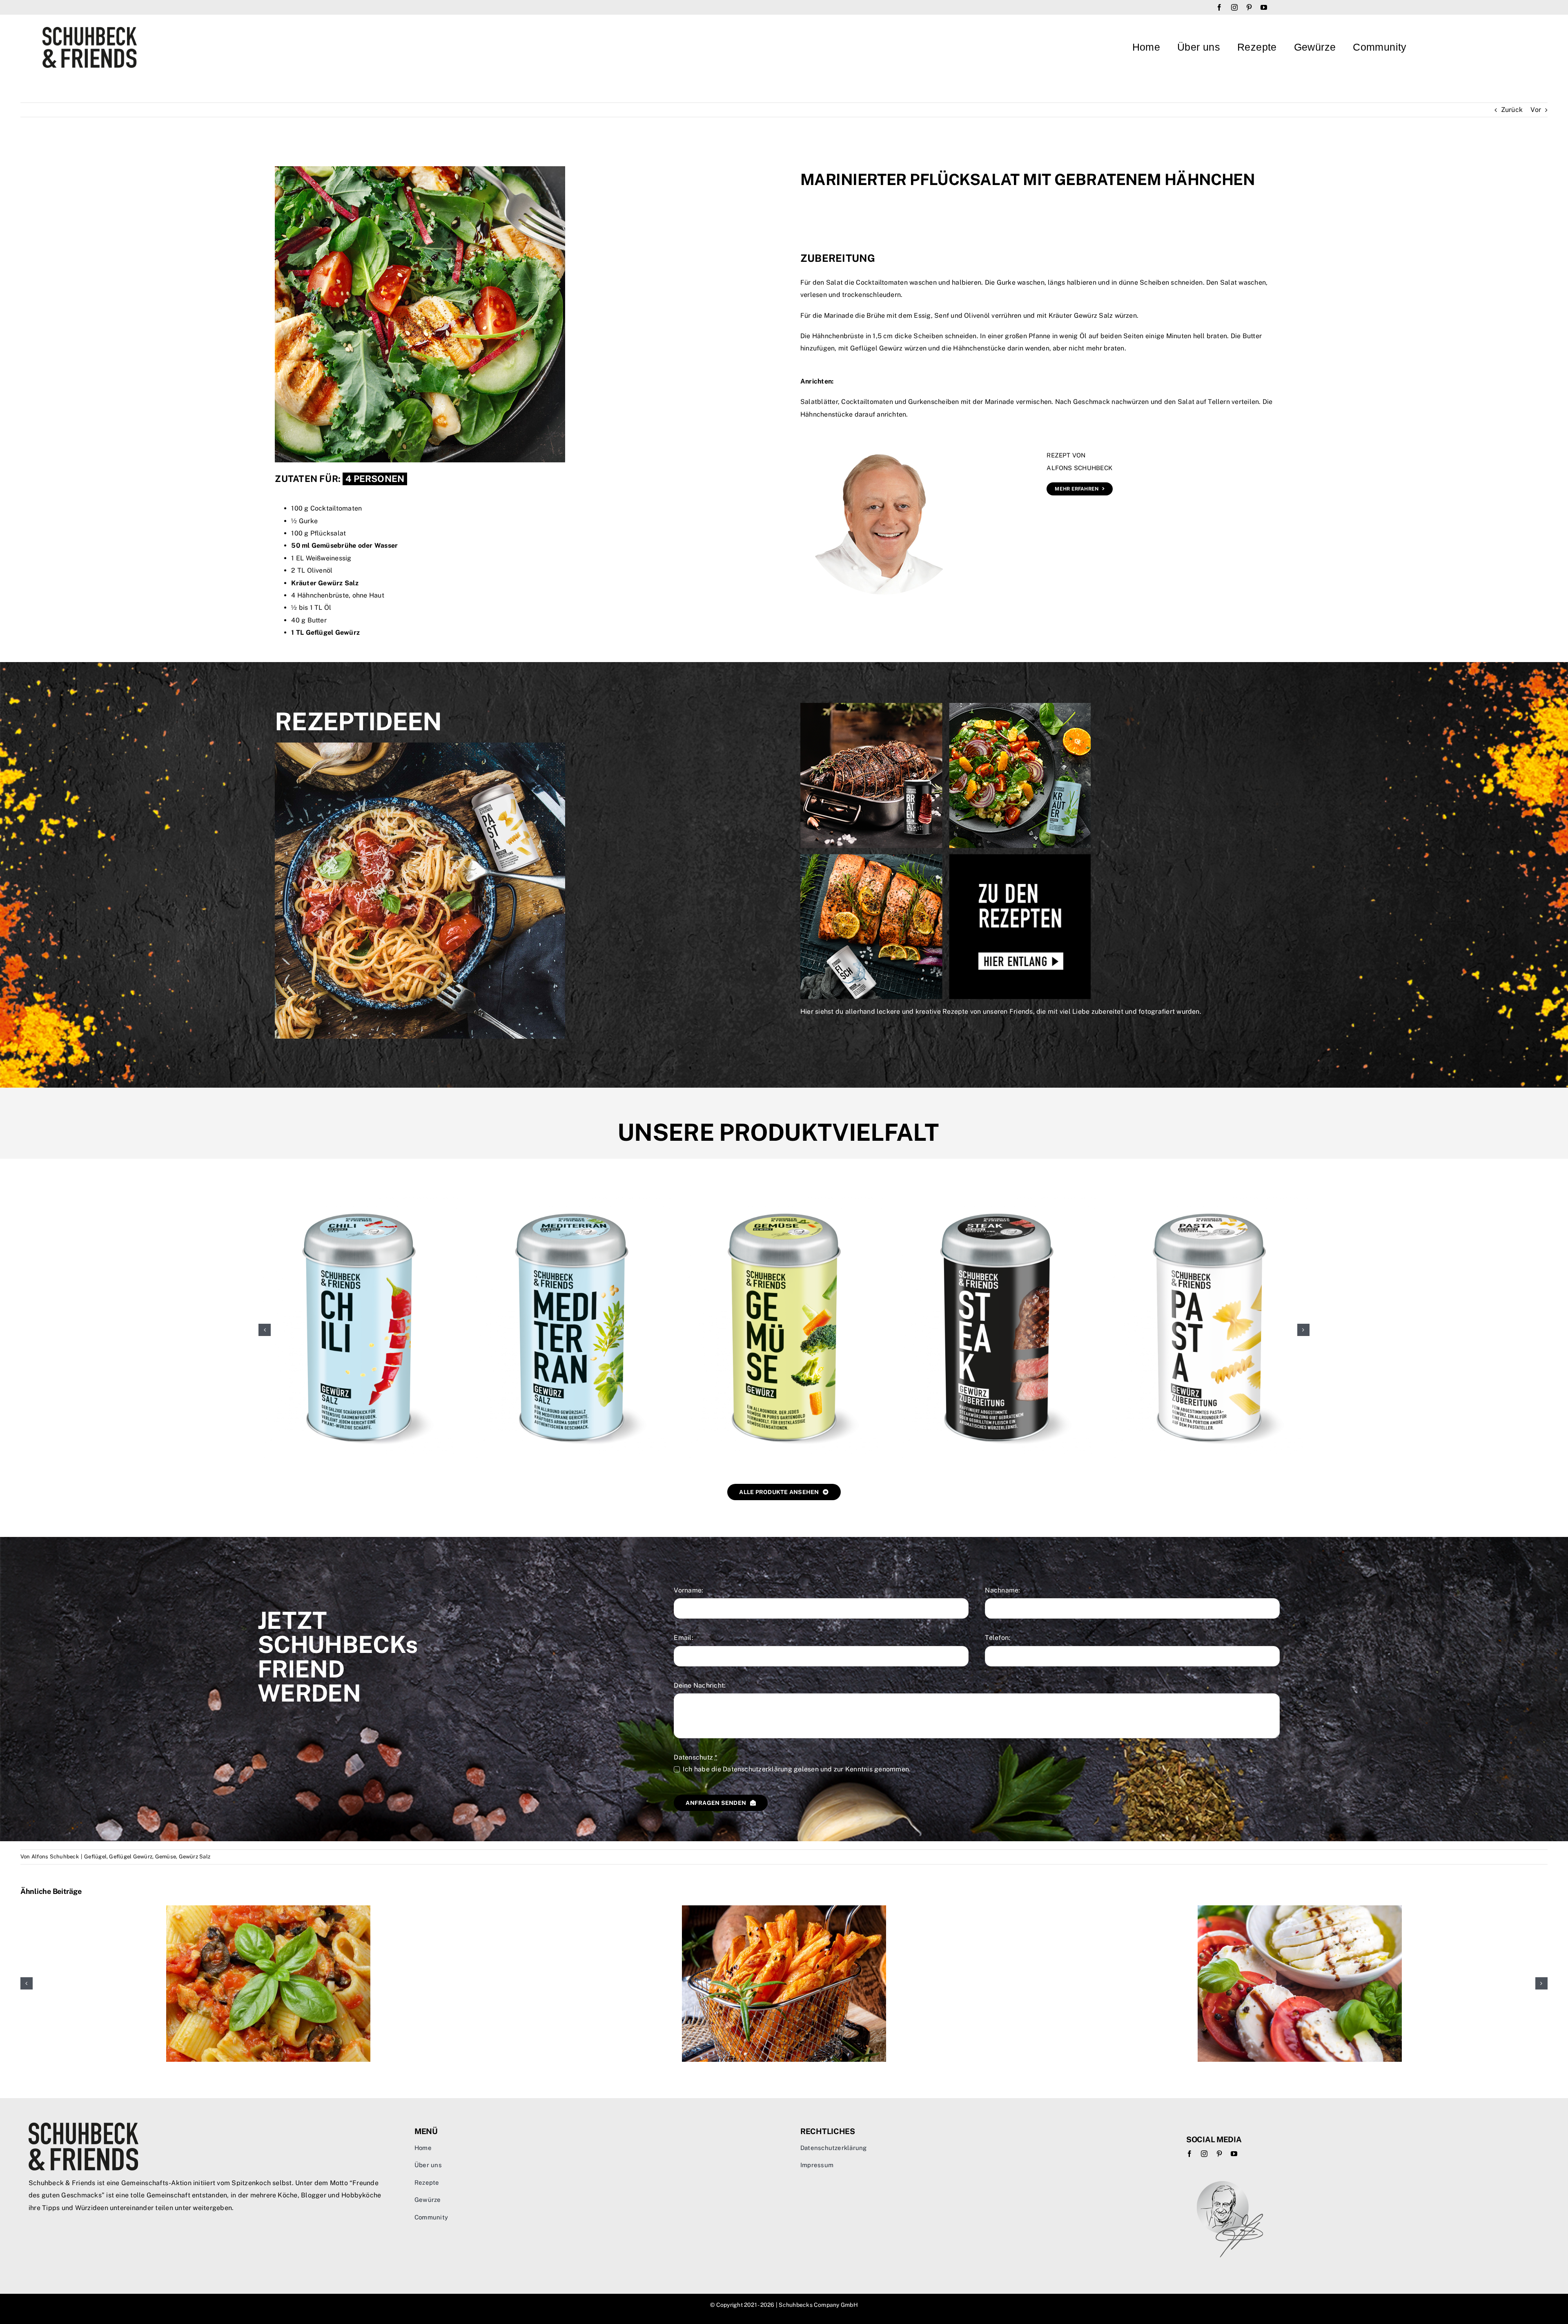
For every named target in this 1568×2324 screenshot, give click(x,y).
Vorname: (688, 1590)
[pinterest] (1249, 7)
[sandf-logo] (90, 30)
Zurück (1512, 110)
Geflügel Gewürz (131, 1857)
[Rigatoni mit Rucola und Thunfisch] (268, 1909)
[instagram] (1234, 7)
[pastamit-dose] (420, 746)
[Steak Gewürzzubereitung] (997, 1193)
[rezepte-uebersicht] (945, 706)
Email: (683, 1638)
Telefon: (998, 1638)
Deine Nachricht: (700, 1685)
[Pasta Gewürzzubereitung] (1209, 1193)
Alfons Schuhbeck (55, 1857)
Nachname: (1002, 1590)
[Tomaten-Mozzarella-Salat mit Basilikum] (1300, 1909)
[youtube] (1264, 7)
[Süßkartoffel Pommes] (784, 1909)
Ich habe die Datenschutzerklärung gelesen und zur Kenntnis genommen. (797, 1769)
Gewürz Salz (195, 1857)
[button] (265, 1330)
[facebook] (1219, 7)
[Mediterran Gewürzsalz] (571, 1193)
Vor (1536, 110)
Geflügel (95, 1857)
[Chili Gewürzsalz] (359, 1193)
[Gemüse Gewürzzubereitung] (784, 1193)
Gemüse (166, 1857)
